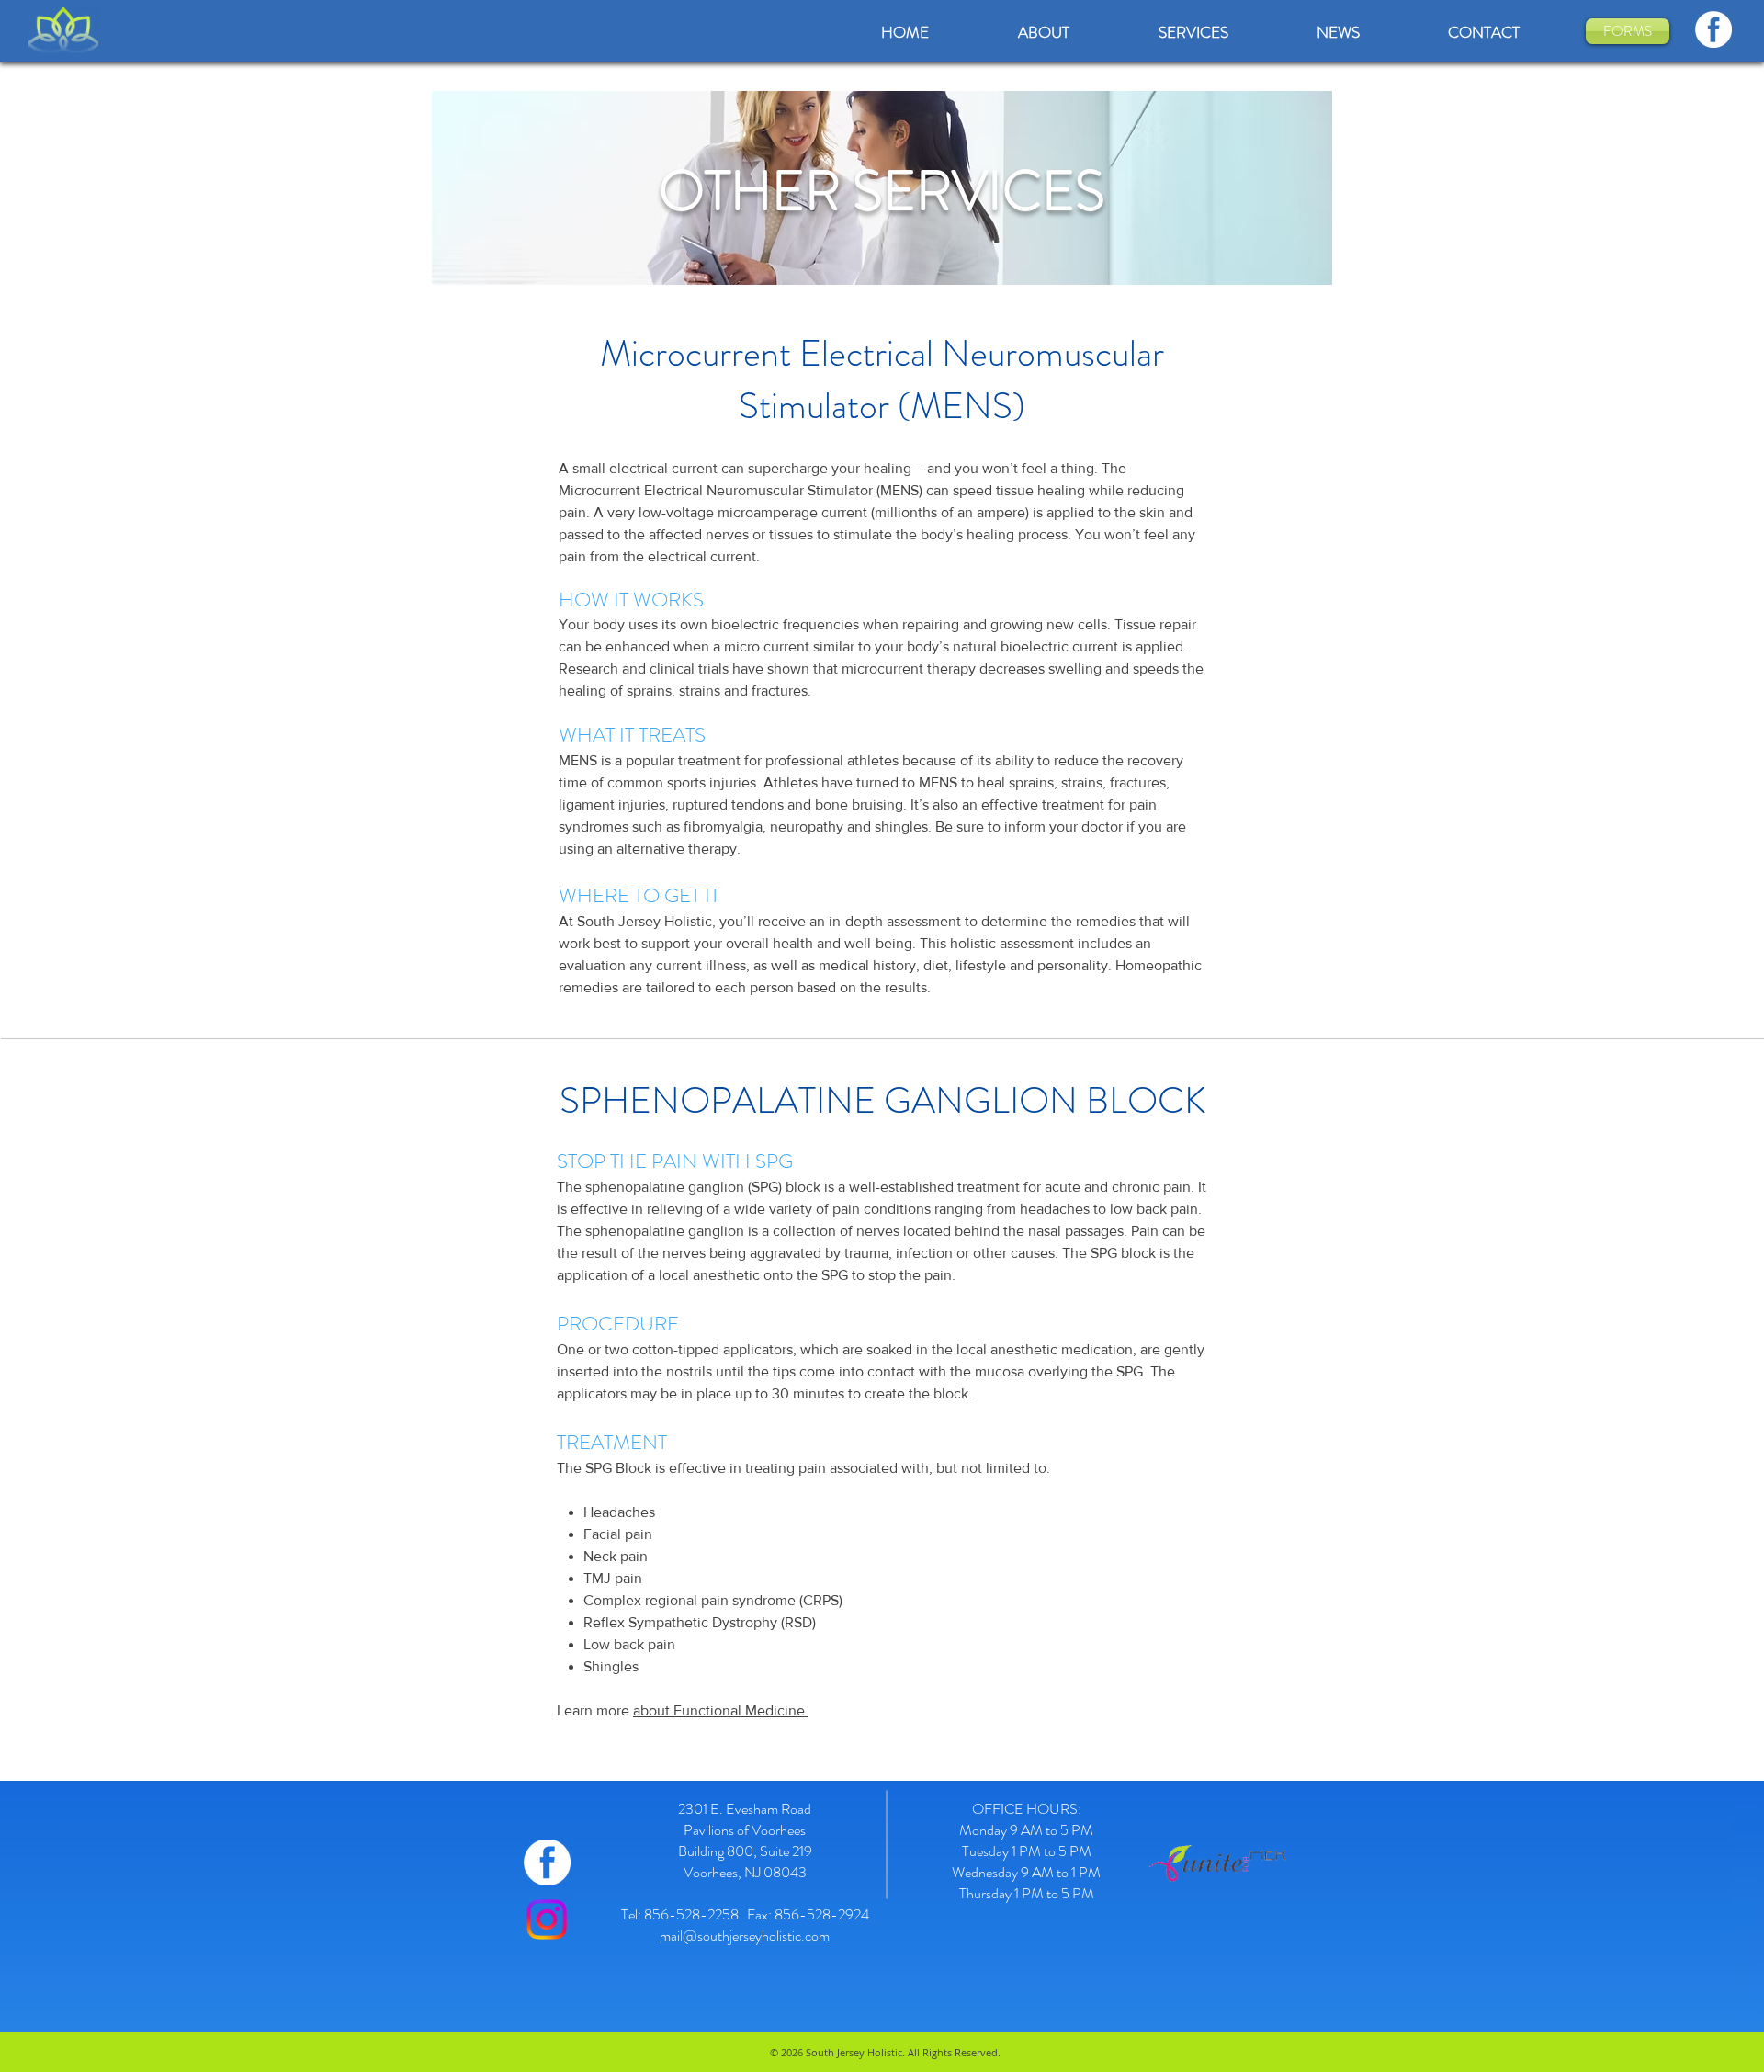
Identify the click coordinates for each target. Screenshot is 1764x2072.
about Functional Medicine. (721, 1710)
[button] (1193, 33)
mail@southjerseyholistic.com (745, 1936)
